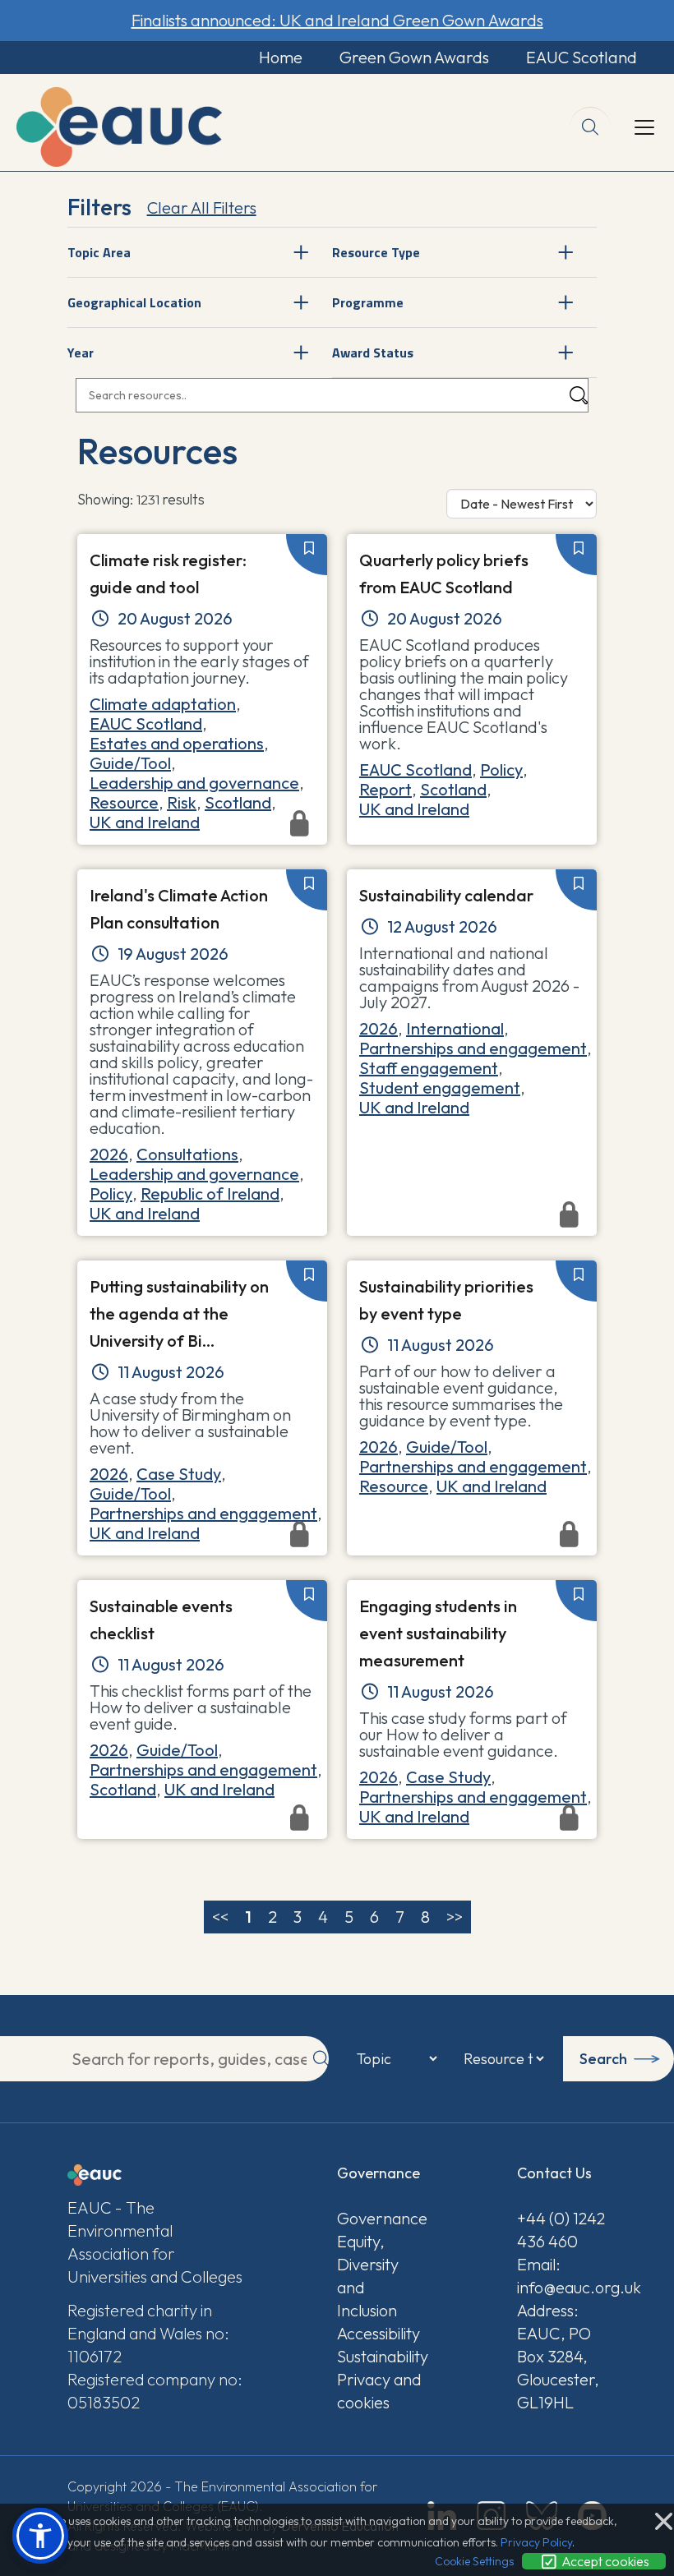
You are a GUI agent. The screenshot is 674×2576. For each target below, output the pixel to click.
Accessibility (379, 2333)
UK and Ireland (414, 809)
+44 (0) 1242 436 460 (561, 2230)
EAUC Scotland (582, 57)
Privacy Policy (536, 2542)
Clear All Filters (202, 207)
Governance (382, 2218)
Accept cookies (604, 2561)
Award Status (373, 353)
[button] (40, 2536)
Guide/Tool (130, 763)
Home (281, 57)
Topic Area (99, 252)
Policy (501, 770)
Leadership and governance (194, 783)
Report (385, 789)
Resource (124, 802)
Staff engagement (429, 1068)
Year (81, 353)
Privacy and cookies (379, 2391)
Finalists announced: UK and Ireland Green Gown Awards (337, 20)
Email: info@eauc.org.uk (562, 2276)
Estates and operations (177, 743)
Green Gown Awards (414, 57)
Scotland (238, 802)
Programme (368, 302)
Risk (182, 802)
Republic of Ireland (210, 1194)
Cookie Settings (474, 2561)
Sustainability (382, 2356)
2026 (109, 1154)
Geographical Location (134, 302)
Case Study (179, 1474)
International (455, 1028)
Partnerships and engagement (473, 1048)
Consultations (187, 1154)
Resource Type (376, 252)
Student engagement (440, 1088)
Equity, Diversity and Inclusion (368, 2276)
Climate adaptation (163, 704)
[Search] (579, 396)
